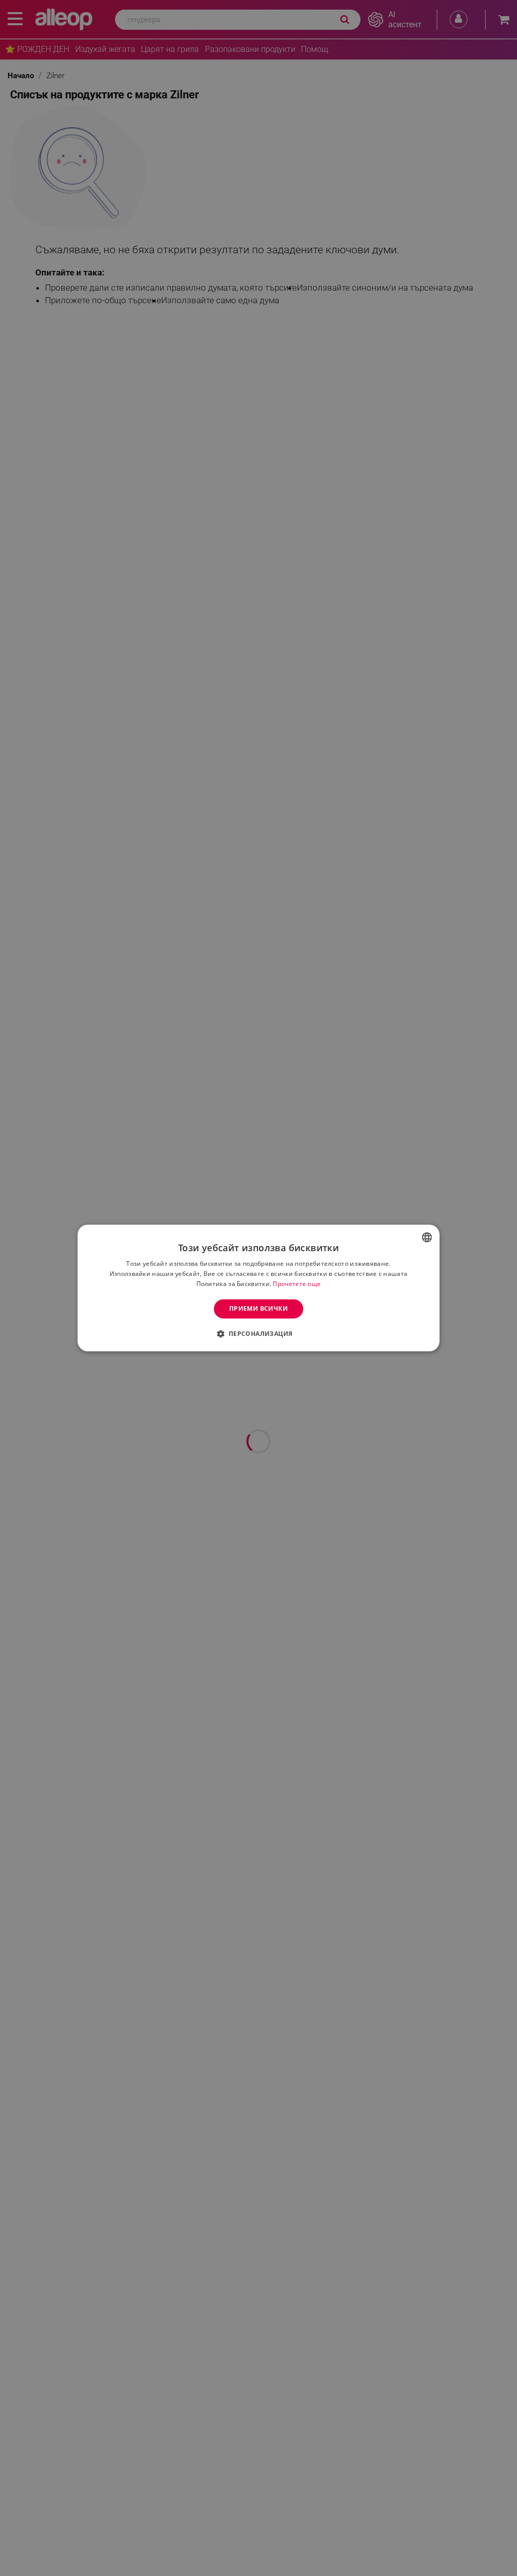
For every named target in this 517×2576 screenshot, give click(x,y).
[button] (258, 1334)
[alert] (258, 1288)
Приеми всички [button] (258, 1308)
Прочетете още (297, 1284)
